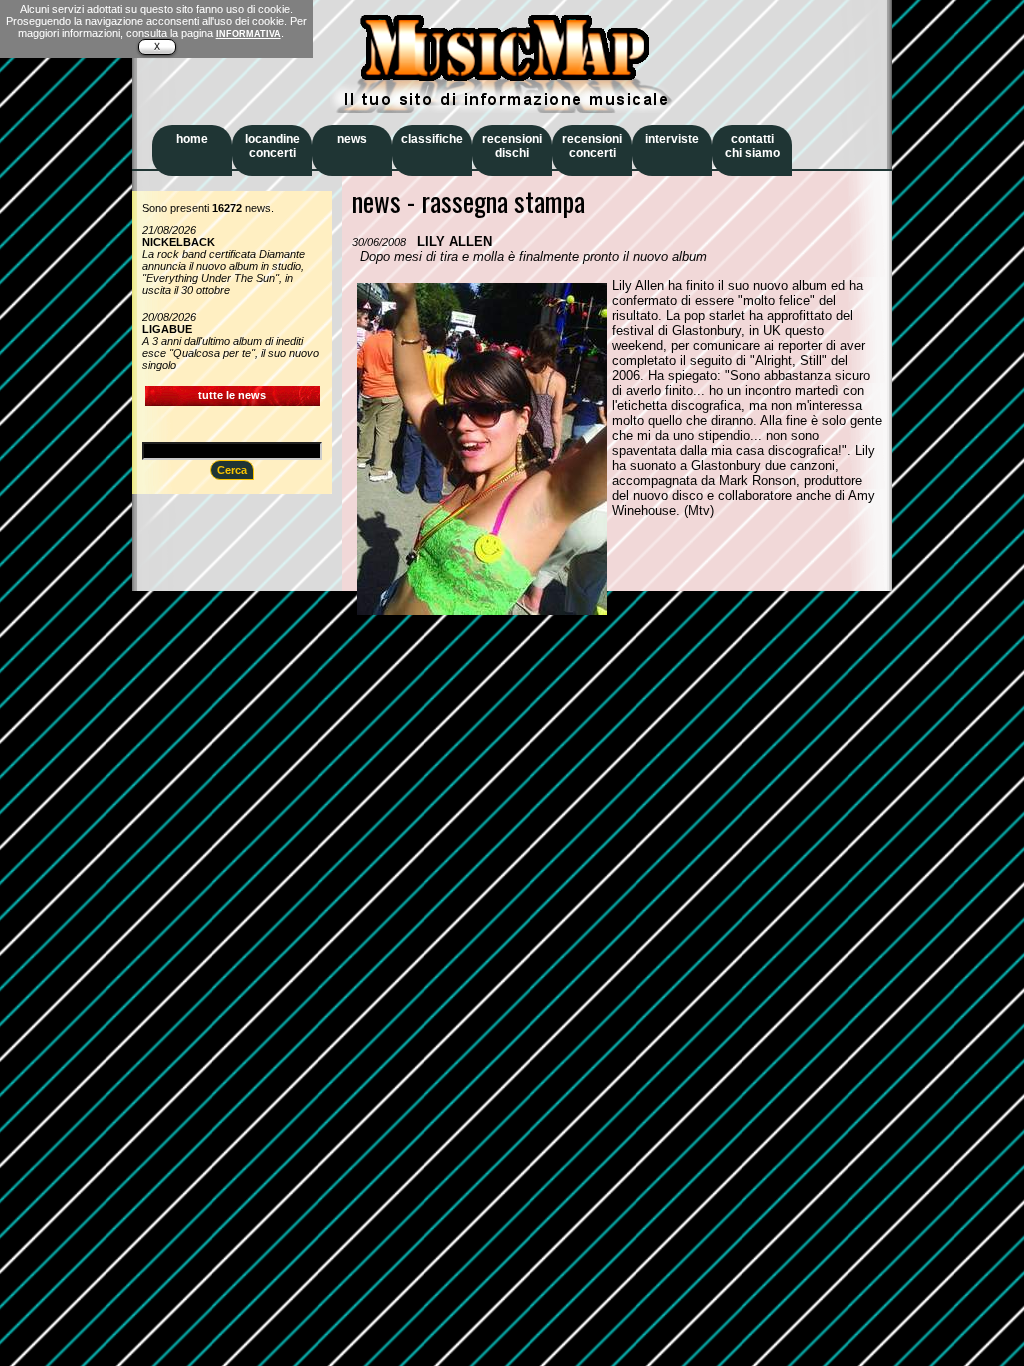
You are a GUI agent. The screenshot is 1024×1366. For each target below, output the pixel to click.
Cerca (232, 470)
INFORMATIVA (248, 34)
